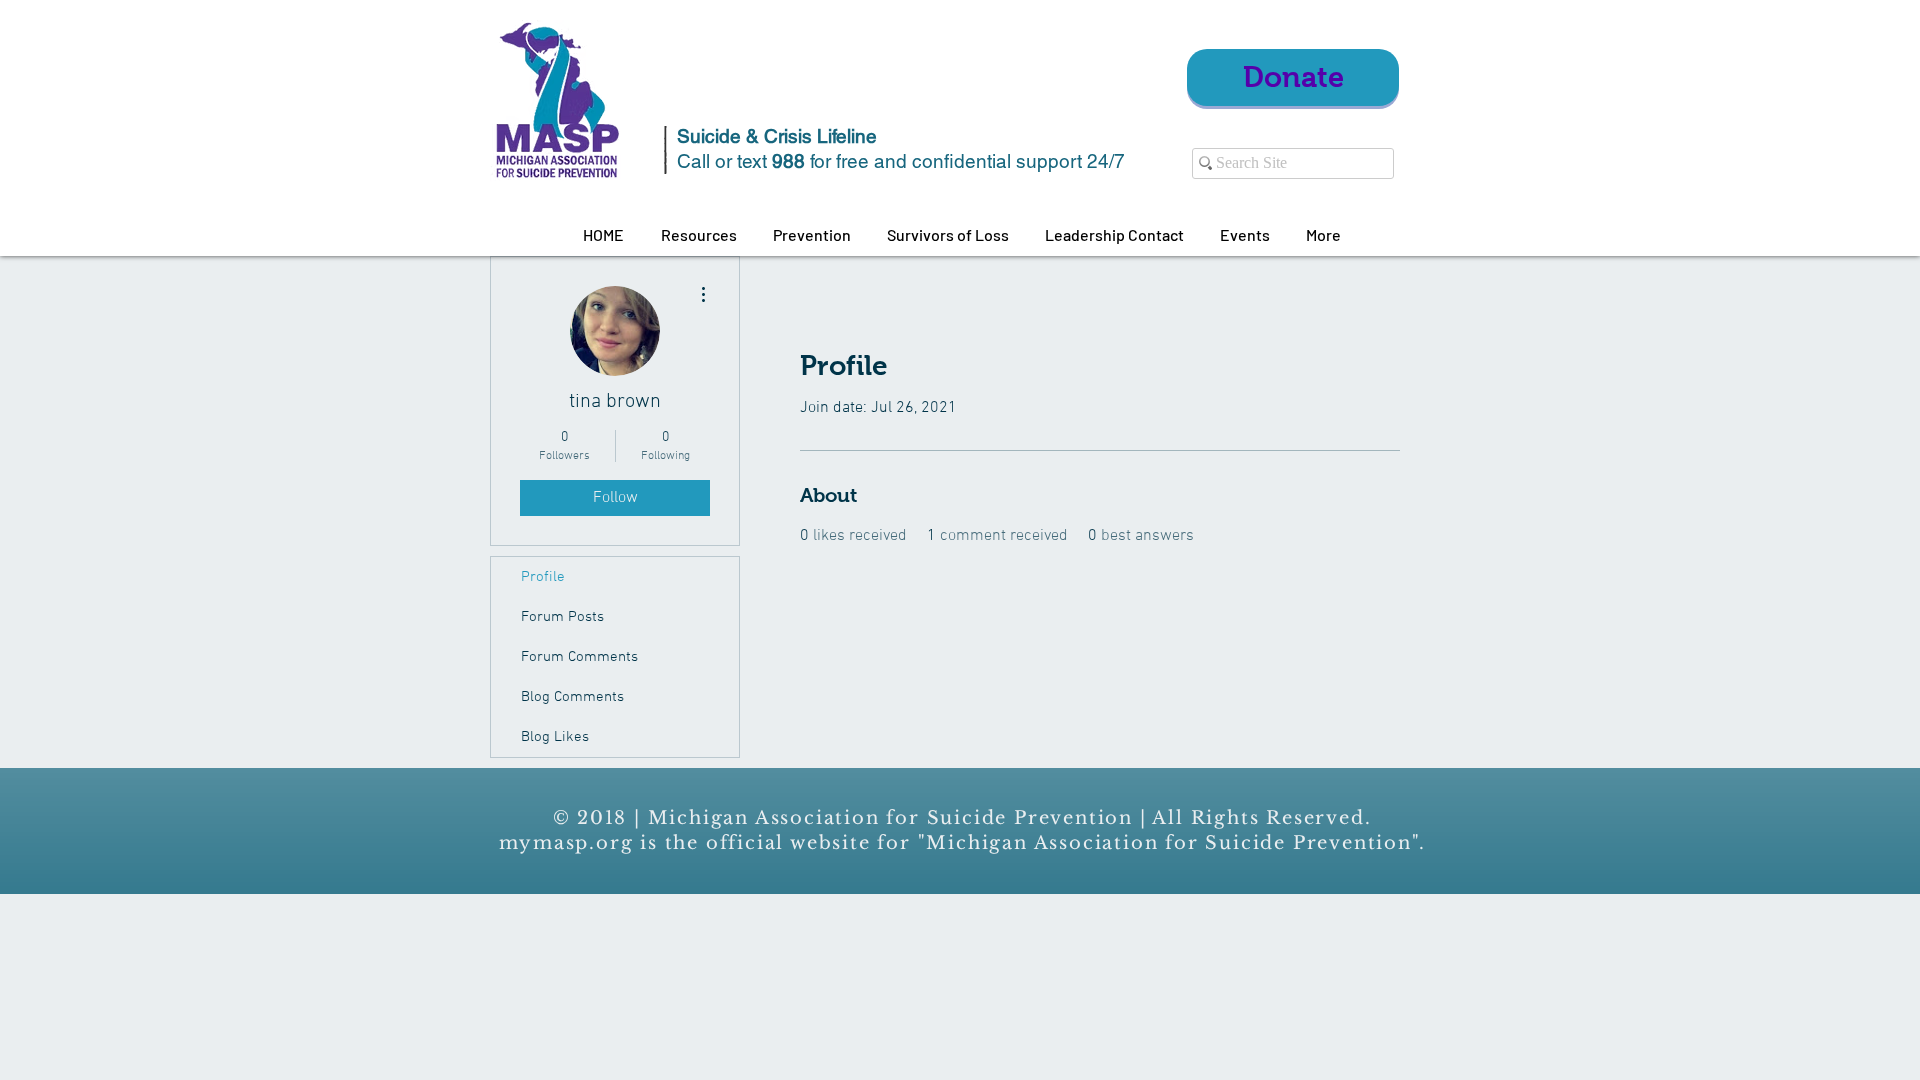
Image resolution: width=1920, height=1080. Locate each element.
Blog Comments (572, 697)
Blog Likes (555, 737)
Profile (543, 577)
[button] (698, 235)
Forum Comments (579, 657)
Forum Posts (562, 617)
